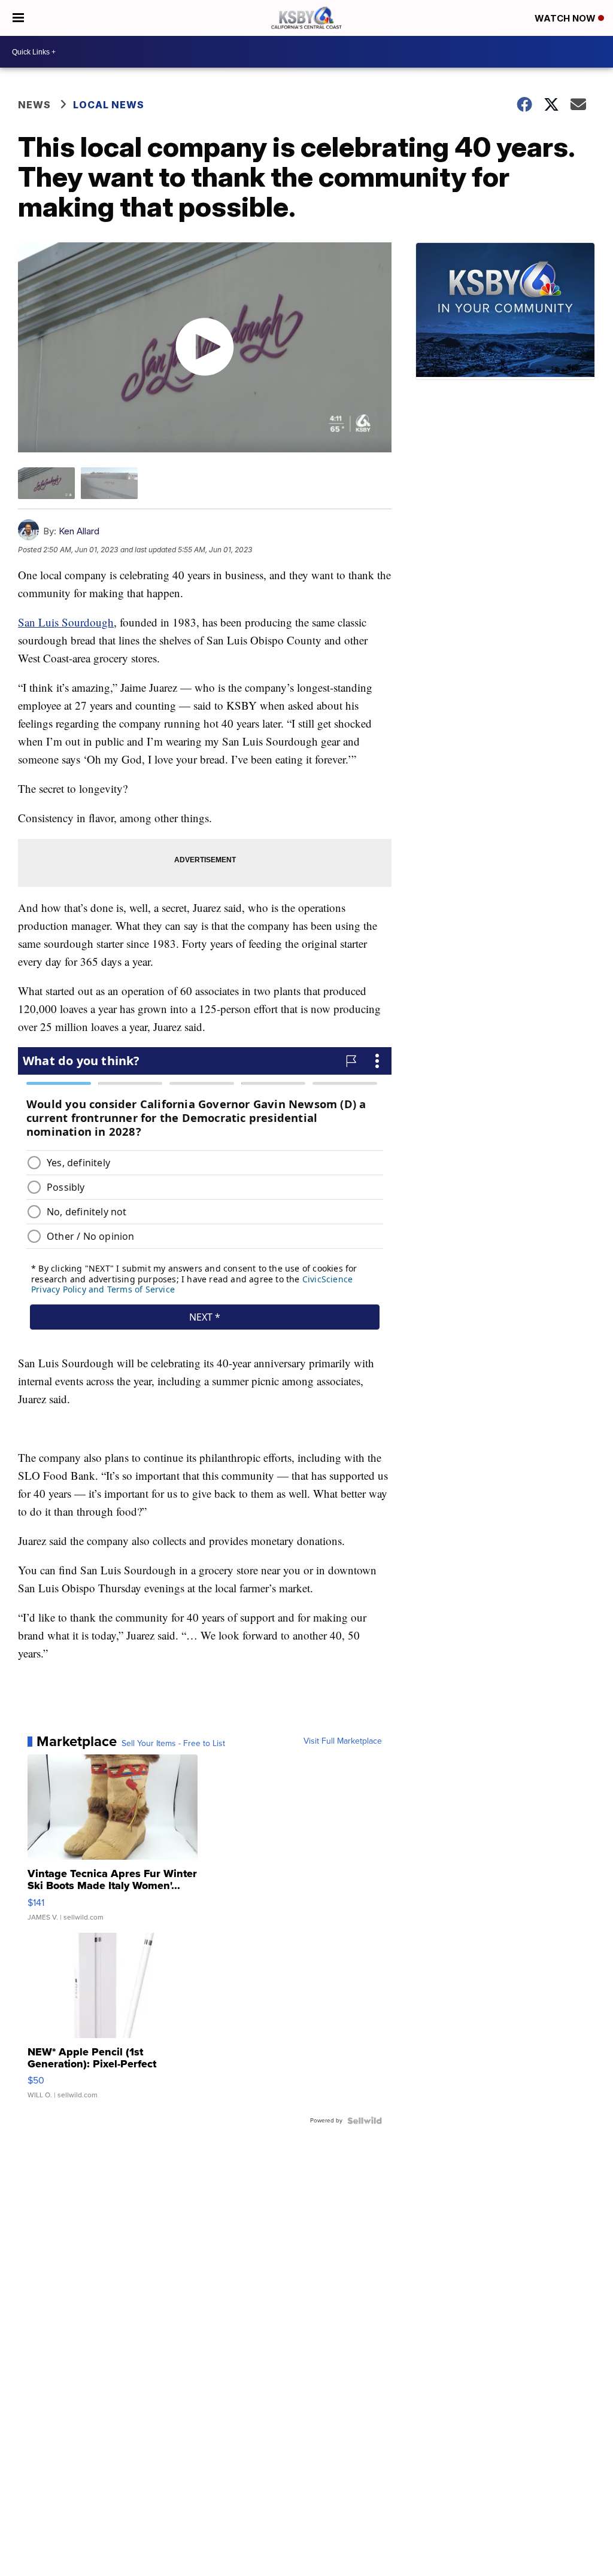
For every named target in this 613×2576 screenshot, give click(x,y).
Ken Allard (79, 531)
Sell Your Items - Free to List (173, 1744)
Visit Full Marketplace (343, 1741)
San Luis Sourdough (66, 622)
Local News (109, 105)
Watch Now (566, 18)
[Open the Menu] (18, 18)
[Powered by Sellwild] (365, 2121)
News (34, 105)
